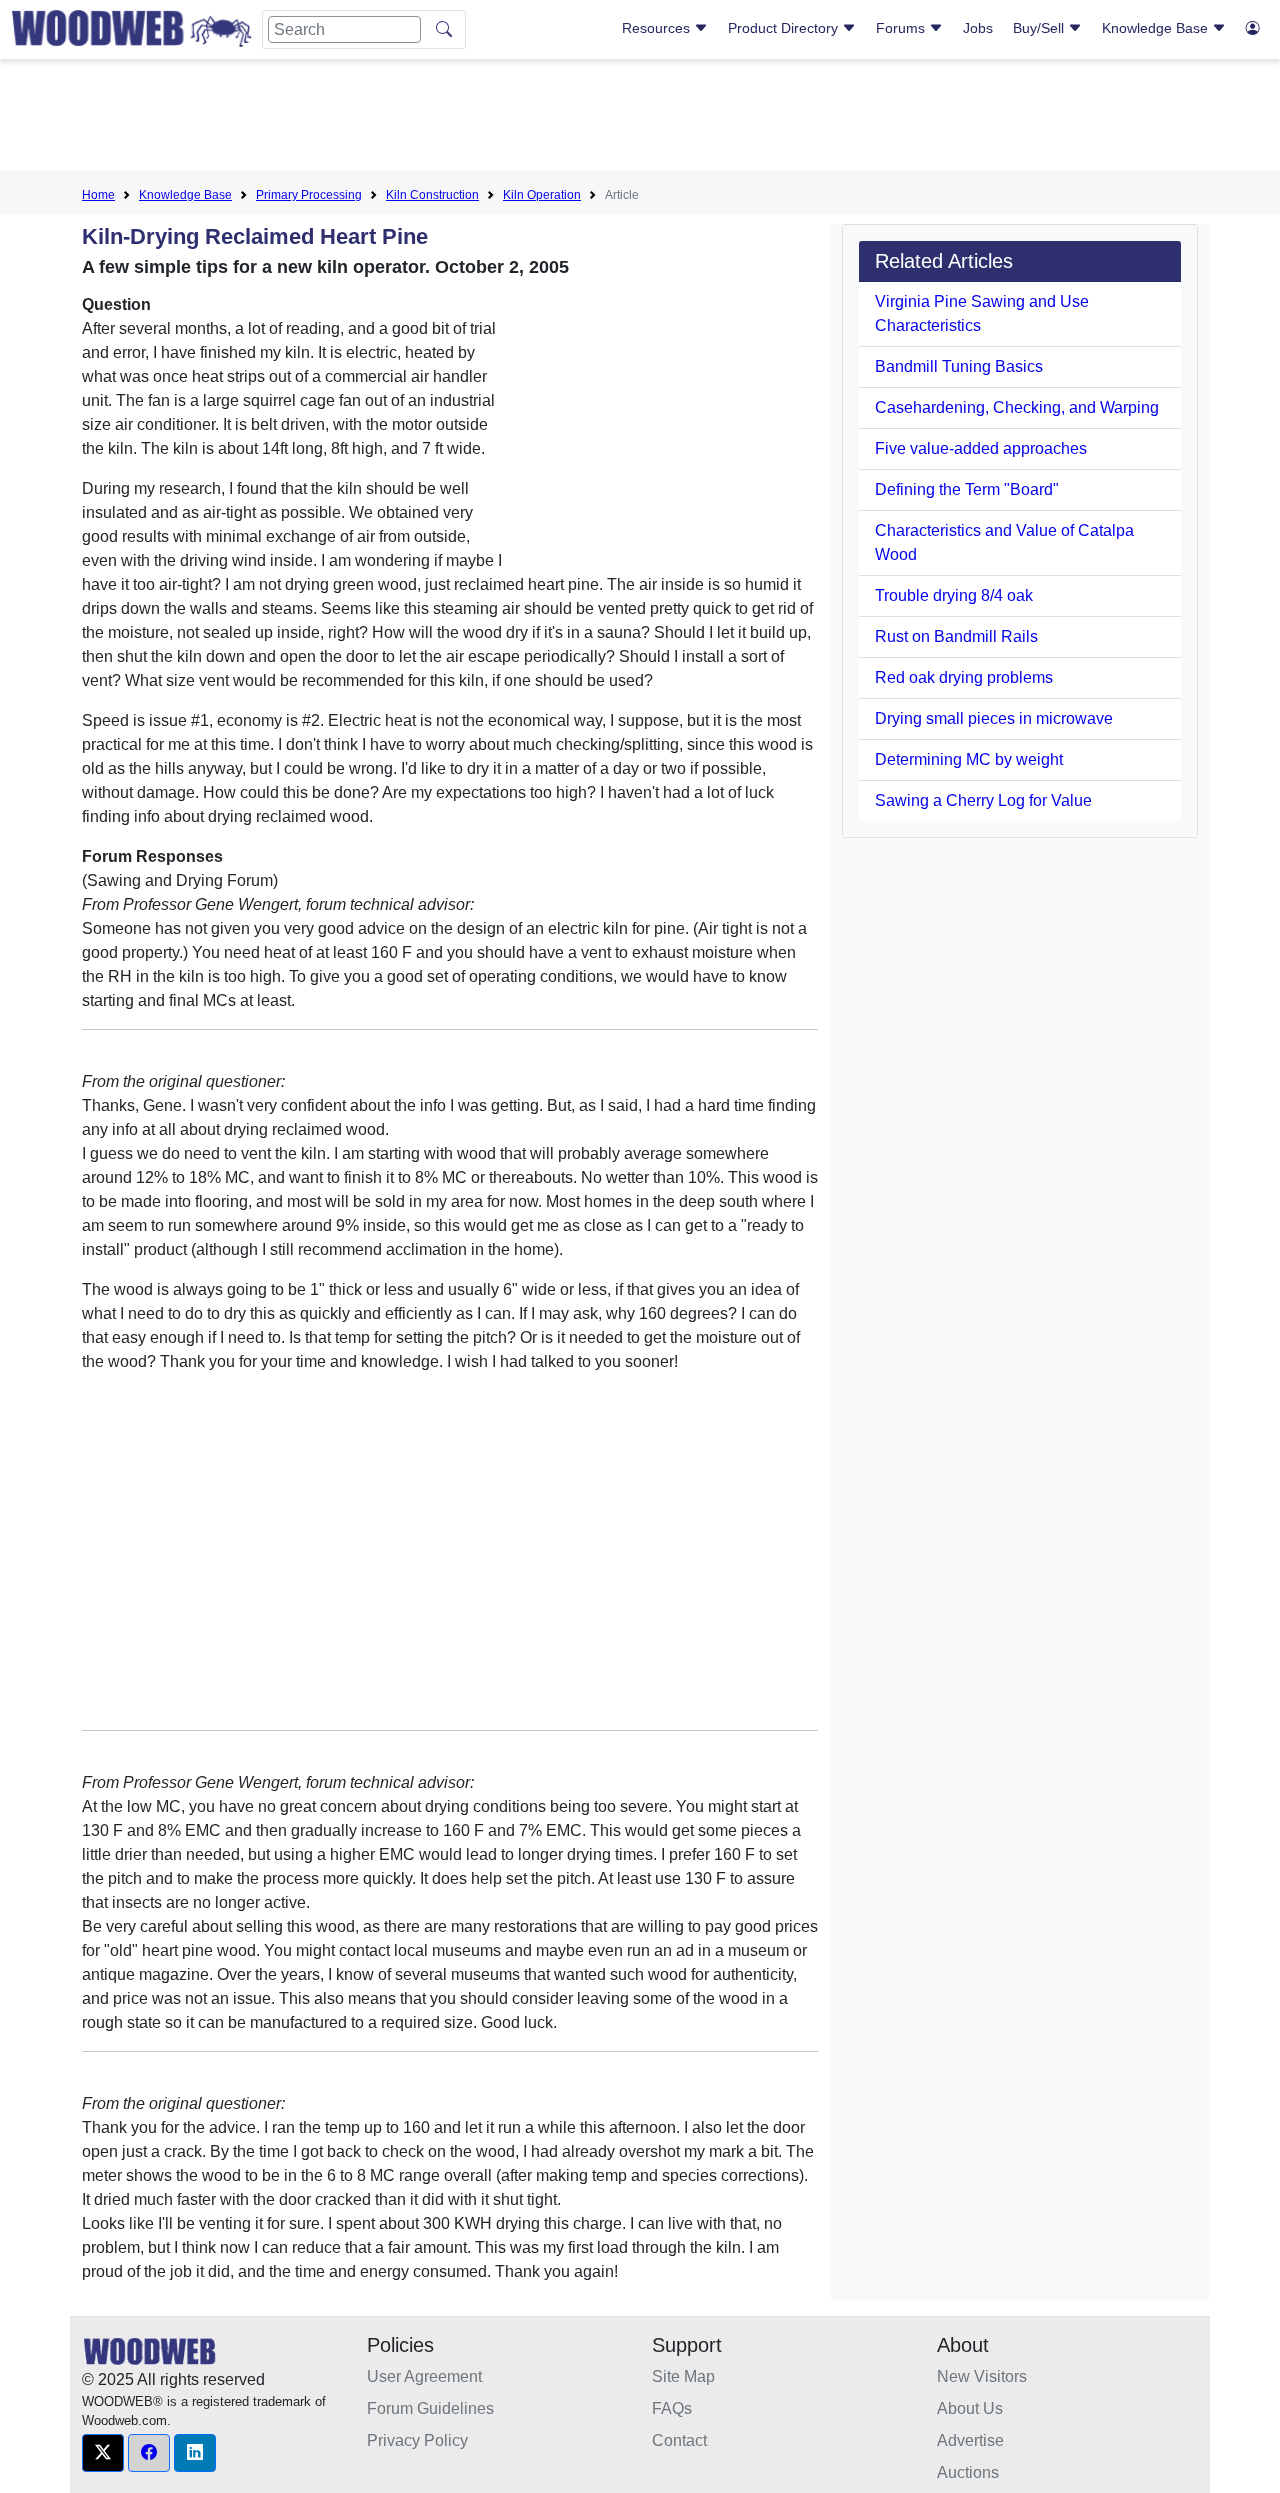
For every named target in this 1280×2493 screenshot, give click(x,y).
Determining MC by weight (969, 759)
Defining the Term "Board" (967, 489)
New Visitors (982, 2376)
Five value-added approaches (981, 448)
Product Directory (785, 28)
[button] (103, 2453)
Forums (902, 28)
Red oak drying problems (964, 677)
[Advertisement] (640, 119)
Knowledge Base (1157, 28)
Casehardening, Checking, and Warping (1017, 407)
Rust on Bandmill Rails (956, 636)
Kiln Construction (432, 195)
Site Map (683, 2376)
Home (98, 195)
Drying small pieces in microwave (994, 718)
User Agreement (424, 2376)
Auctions (968, 2472)
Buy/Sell (1040, 28)
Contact (679, 2440)
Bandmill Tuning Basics (959, 366)
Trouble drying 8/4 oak (954, 595)
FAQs (672, 2408)
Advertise (970, 2440)
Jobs (978, 28)
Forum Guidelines (430, 2408)
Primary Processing (309, 195)
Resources (658, 28)
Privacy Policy (417, 2440)
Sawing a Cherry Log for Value (983, 800)
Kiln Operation (542, 195)
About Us (970, 2408)
